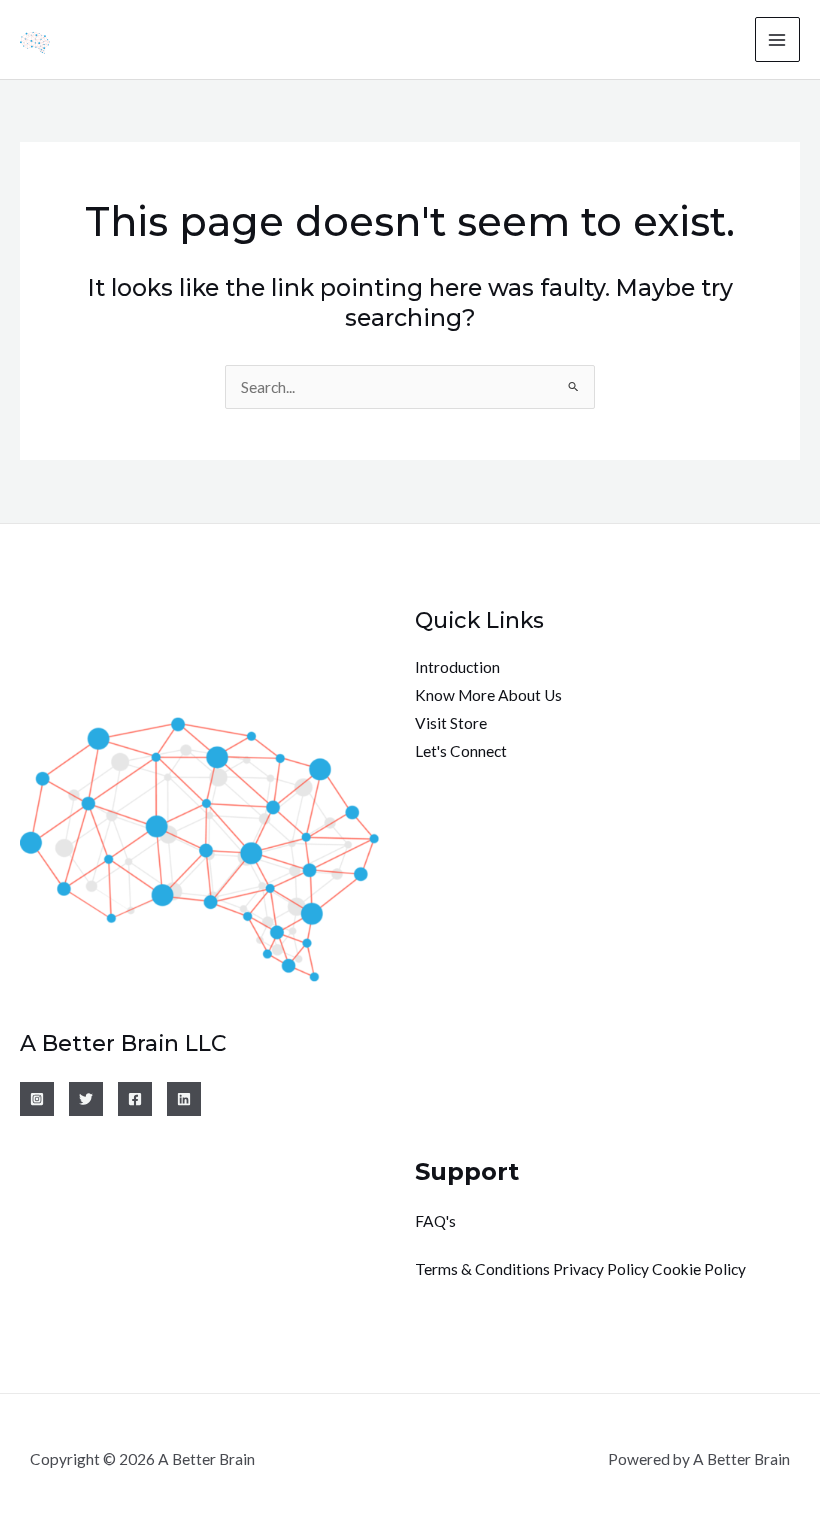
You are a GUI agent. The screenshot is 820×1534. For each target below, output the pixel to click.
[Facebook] (135, 1099)
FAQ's (435, 1221)
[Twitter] (86, 1099)
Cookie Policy (699, 1269)
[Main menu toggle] (777, 39)
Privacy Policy (601, 1269)
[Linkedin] (184, 1099)
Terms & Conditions (482, 1269)
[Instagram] (37, 1099)
